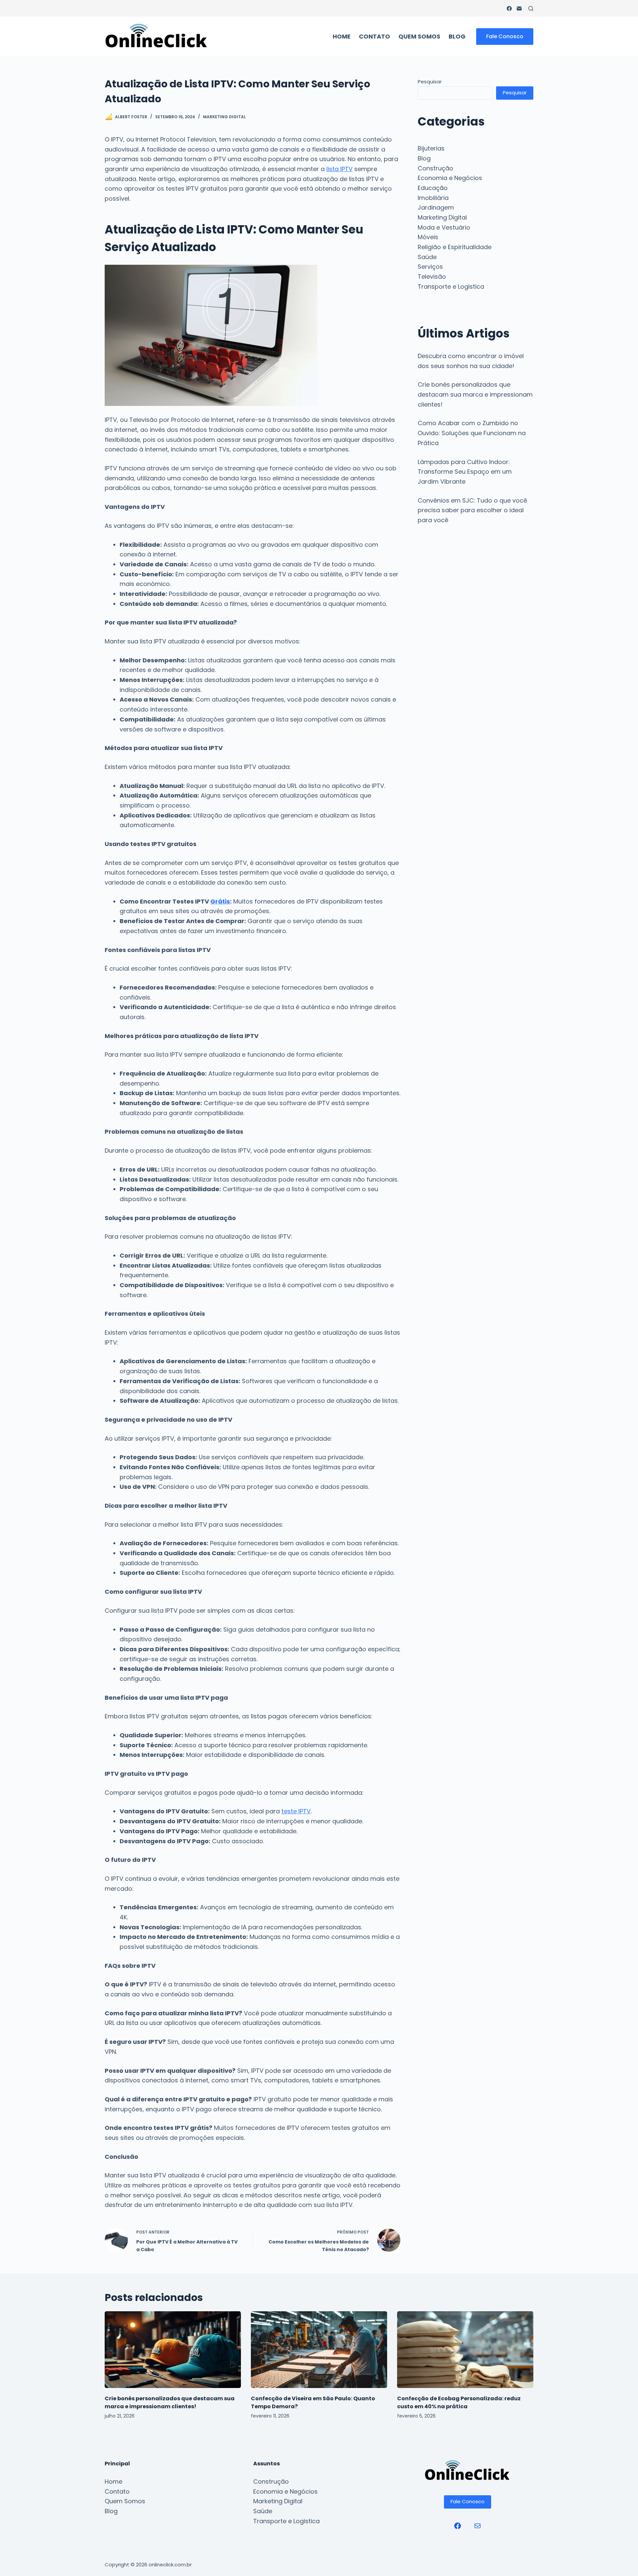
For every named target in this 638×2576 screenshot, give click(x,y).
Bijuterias (431, 148)
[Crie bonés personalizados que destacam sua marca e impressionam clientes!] (173, 2350)
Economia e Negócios (450, 178)
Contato (374, 36)
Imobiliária (433, 198)
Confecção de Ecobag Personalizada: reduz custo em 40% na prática (459, 2402)
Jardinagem (436, 207)
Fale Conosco (505, 36)
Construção (435, 168)
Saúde (427, 257)
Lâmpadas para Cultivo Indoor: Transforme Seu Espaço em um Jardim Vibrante (465, 472)
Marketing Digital (224, 117)
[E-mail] (519, 8)
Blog (457, 36)
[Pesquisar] (531, 8)
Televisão (432, 277)
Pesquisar (430, 82)
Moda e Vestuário (444, 227)
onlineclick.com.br (170, 2565)
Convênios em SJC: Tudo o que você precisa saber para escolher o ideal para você (472, 510)
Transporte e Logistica (451, 286)
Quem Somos (419, 36)
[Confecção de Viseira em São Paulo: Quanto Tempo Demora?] (319, 2350)
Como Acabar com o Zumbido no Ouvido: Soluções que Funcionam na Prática (472, 433)
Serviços (430, 267)
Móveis (428, 237)
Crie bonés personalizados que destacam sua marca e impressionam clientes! (475, 394)
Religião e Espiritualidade (455, 247)
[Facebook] (509, 8)
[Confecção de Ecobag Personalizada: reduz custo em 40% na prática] (465, 2350)
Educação (433, 188)
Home (342, 36)
